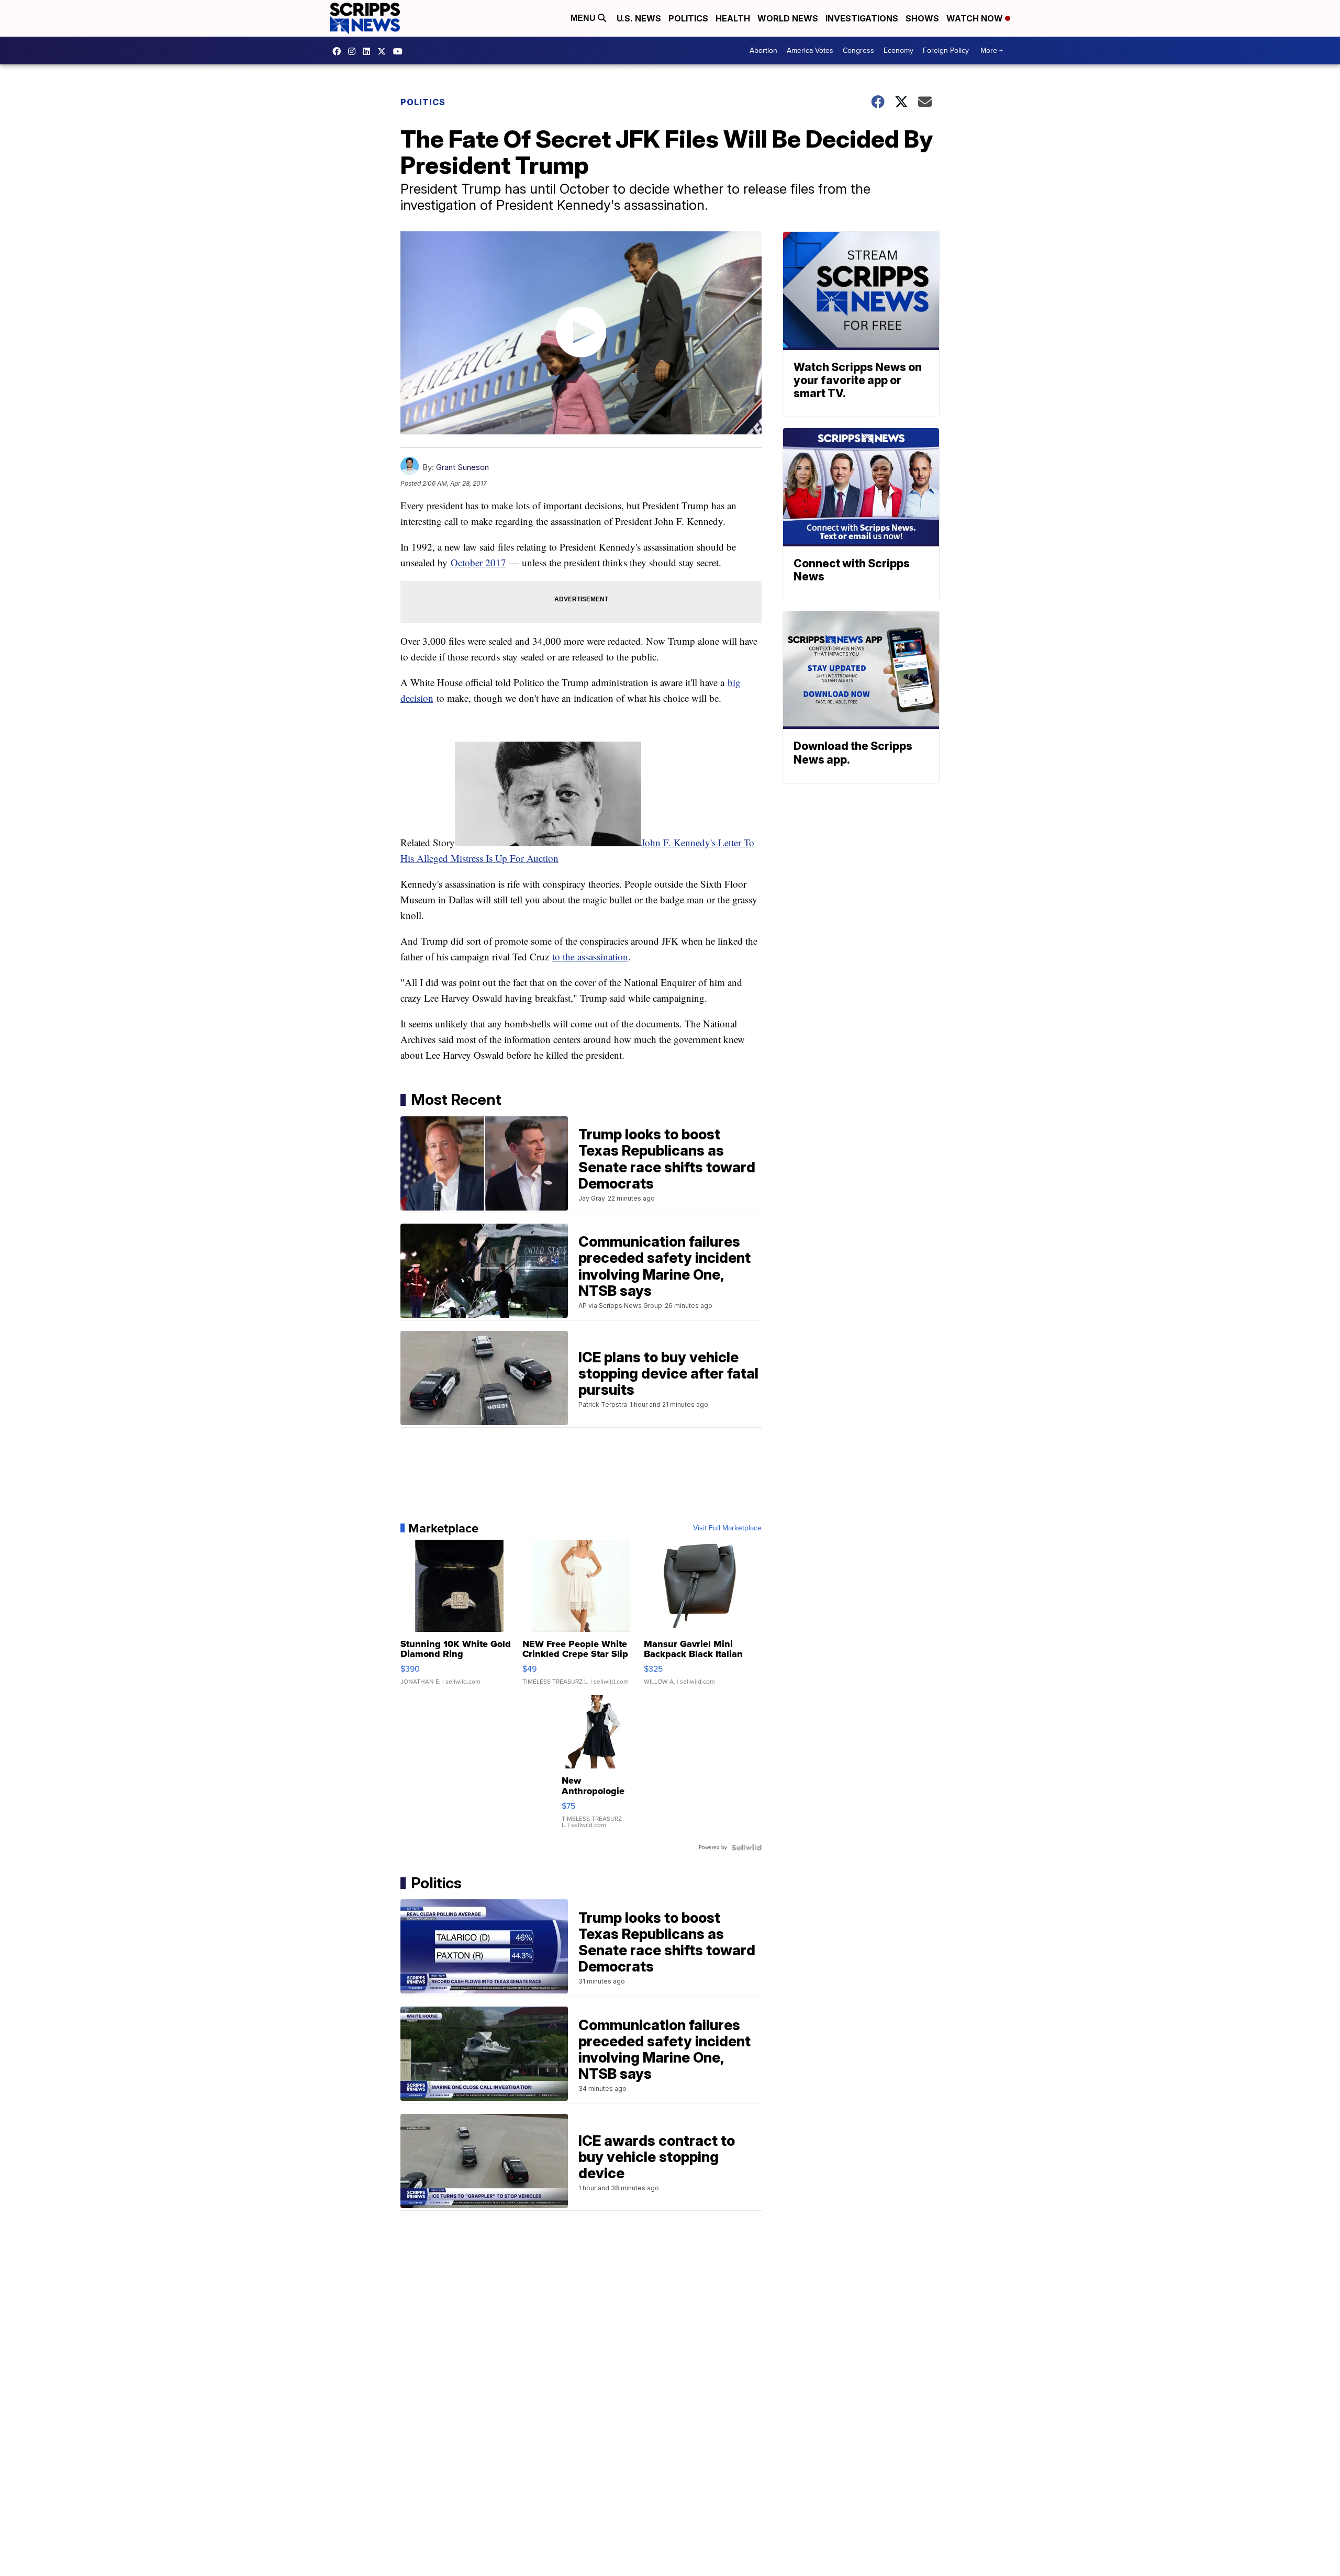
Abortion (763, 51)
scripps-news (369, 51)
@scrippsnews (400, 51)
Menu (584, 18)
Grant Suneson (462, 467)
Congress (858, 51)
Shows (922, 18)
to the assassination (590, 956)
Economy (898, 51)
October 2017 (478, 562)
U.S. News (639, 18)
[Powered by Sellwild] (746, 1847)
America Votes (810, 51)
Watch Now (976, 18)
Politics (688, 18)
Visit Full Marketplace (727, 1528)
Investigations (862, 18)
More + (992, 51)
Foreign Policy (946, 51)
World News (788, 18)
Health (733, 18)
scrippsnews (339, 51)
